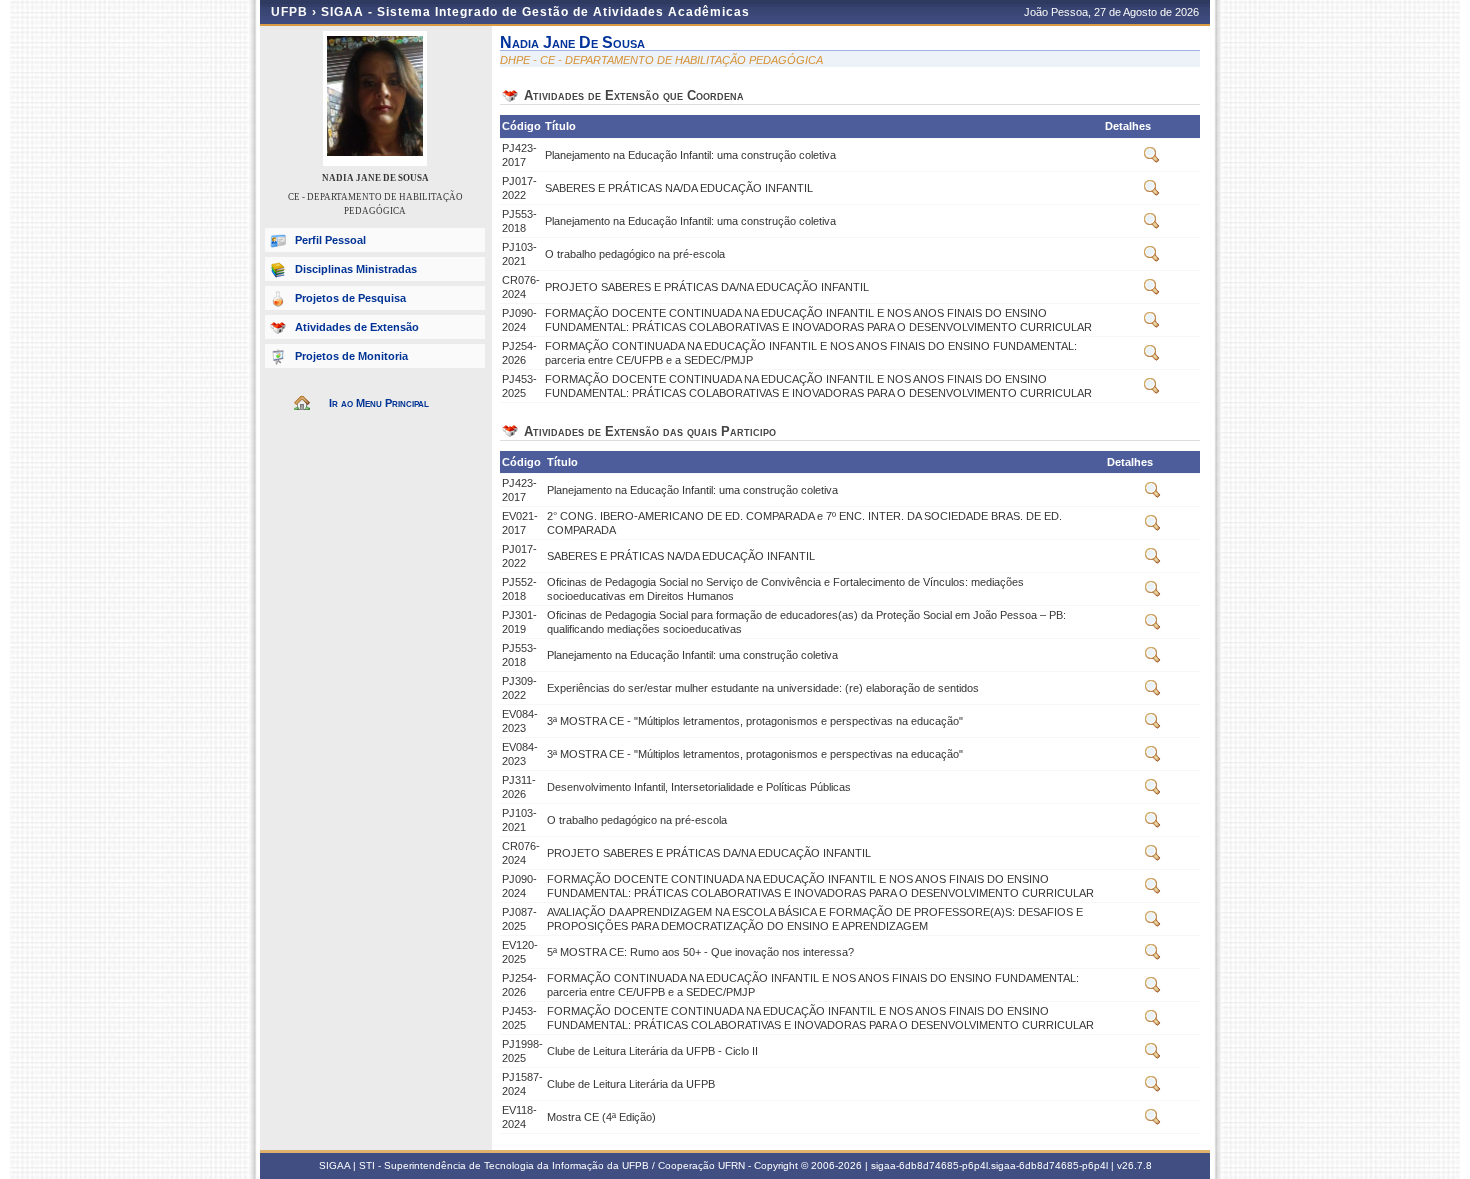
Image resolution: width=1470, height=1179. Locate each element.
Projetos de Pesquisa (350, 298)
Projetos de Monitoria (351, 356)
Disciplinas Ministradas (356, 269)
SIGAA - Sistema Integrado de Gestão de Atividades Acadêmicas (535, 12)
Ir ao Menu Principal (379, 403)
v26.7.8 (1134, 1165)
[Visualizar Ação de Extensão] (1152, 159)
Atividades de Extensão (357, 327)
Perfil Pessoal (330, 240)
